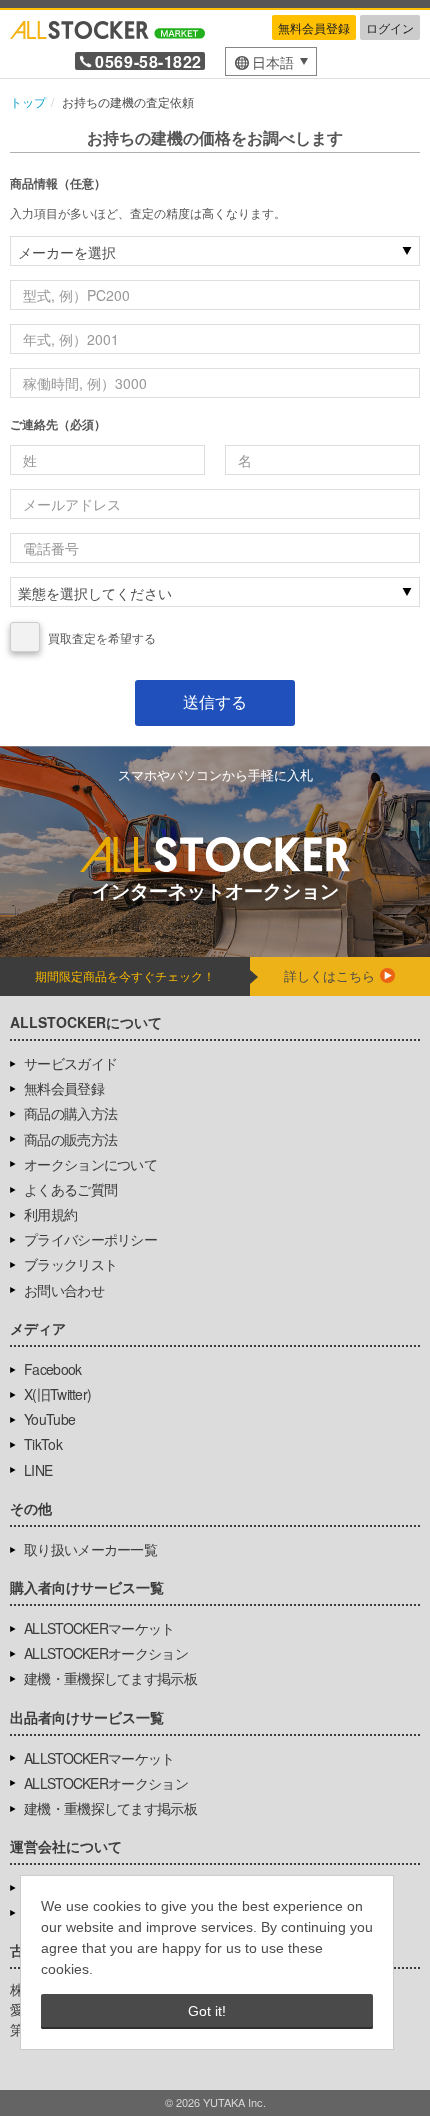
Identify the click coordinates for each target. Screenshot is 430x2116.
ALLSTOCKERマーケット (99, 1628)
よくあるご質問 (70, 1189)
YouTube (49, 1419)
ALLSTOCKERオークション (106, 1653)
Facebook (52, 1369)
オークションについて (90, 1164)
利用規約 (50, 1214)
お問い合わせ (64, 1290)
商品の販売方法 (70, 1139)
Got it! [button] (207, 2011)
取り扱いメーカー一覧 (90, 1549)
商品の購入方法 (70, 1113)
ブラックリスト (70, 1264)
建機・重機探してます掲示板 (110, 1678)
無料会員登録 (314, 27)
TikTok (43, 1444)
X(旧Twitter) (57, 1394)
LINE (38, 1470)
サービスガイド (70, 1063)
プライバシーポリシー (90, 1239)
